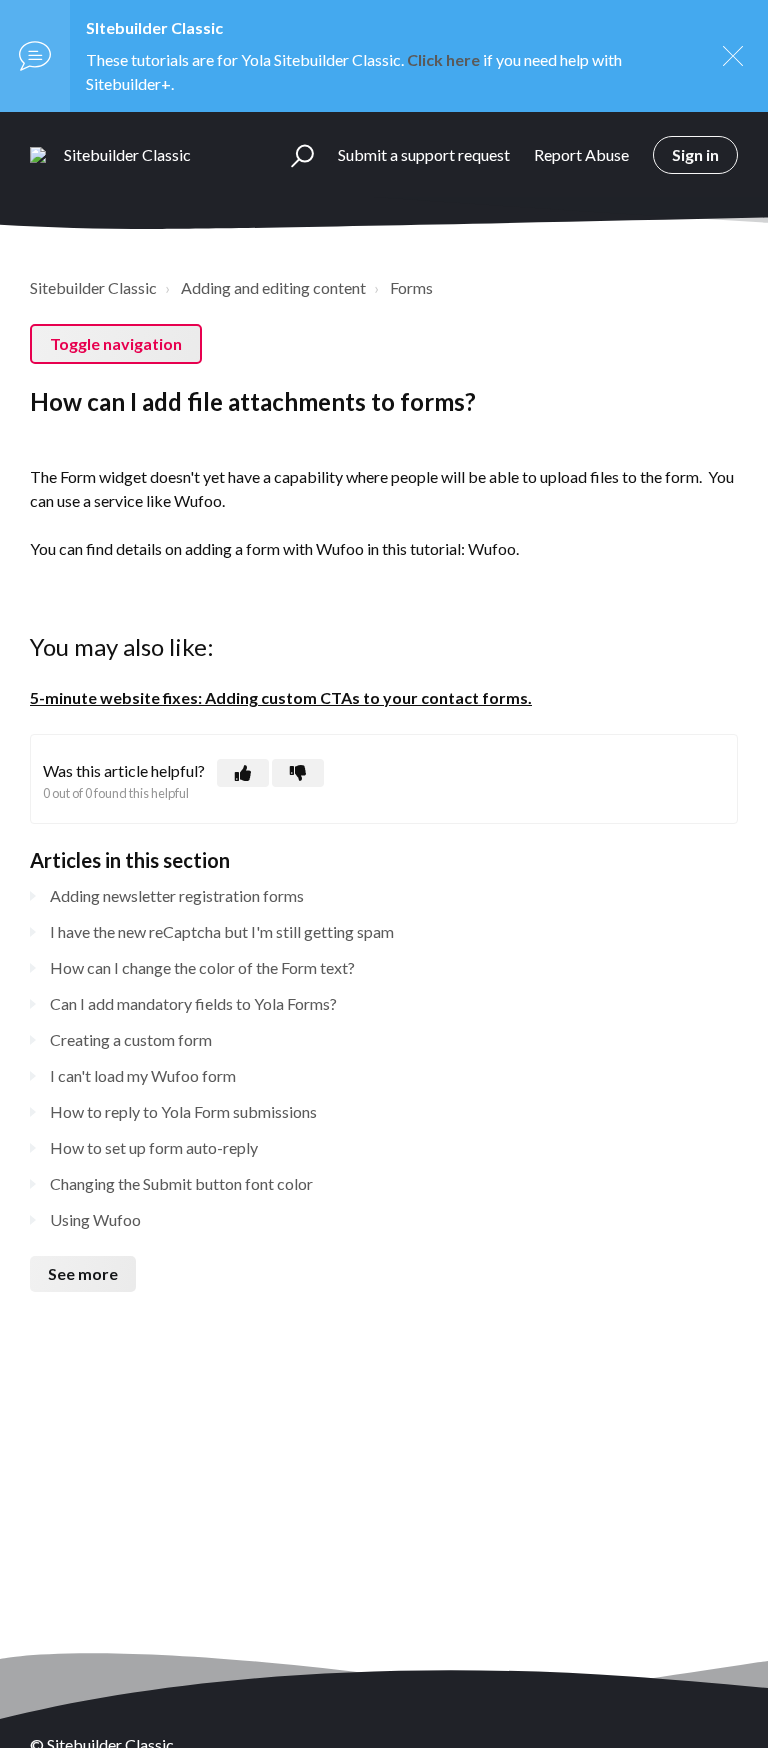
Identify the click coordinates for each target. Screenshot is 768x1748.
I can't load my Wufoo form (143, 1075)
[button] (293, 155)
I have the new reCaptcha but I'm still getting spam (222, 931)
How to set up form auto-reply (154, 1147)
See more (83, 1273)
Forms (411, 287)
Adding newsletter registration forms (177, 895)
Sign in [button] (695, 154)
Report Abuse (581, 154)
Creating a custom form (131, 1039)
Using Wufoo (95, 1219)
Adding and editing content (273, 287)
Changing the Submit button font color (181, 1183)
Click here (443, 59)
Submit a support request (424, 154)
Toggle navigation (116, 343)
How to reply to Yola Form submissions (183, 1111)
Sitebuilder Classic (93, 287)
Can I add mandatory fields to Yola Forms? (193, 1003)
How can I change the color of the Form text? (202, 967)
